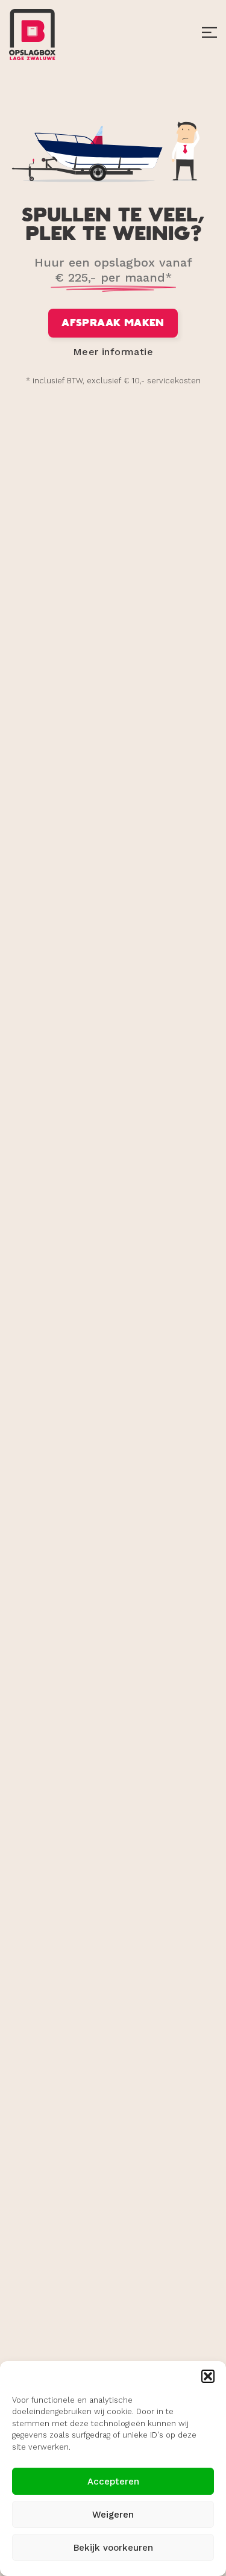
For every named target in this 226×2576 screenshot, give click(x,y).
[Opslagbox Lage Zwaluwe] (32, 34)
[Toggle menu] (209, 35)
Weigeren (113, 2515)
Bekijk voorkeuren (113, 2548)
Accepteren (113, 2482)
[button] (208, 2376)
